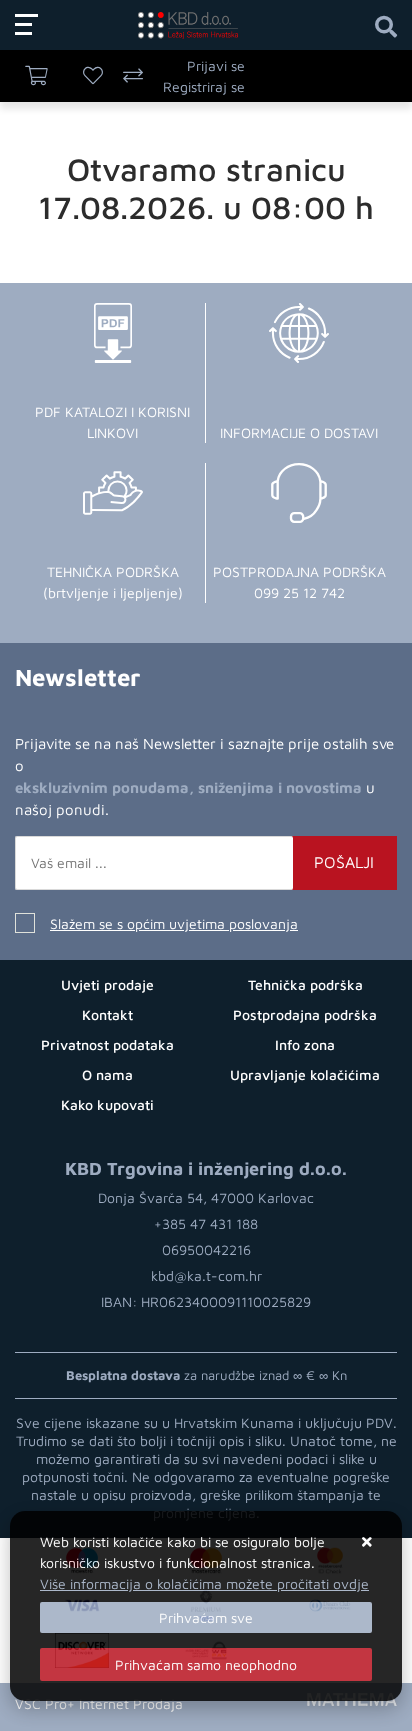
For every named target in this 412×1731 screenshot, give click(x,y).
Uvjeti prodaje (107, 984)
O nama (107, 1074)
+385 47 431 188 (206, 1223)
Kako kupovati (107, 1104)
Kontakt (107, 1014)
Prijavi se (216, 65)
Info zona (305, 1044)
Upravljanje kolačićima (305, 1074)
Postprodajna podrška (305, 1014)
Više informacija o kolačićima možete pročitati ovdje (204, 1583)
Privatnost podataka (107, 1044)
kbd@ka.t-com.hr (206, 1275)
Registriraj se (204, 86)
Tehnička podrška (305, 984)
